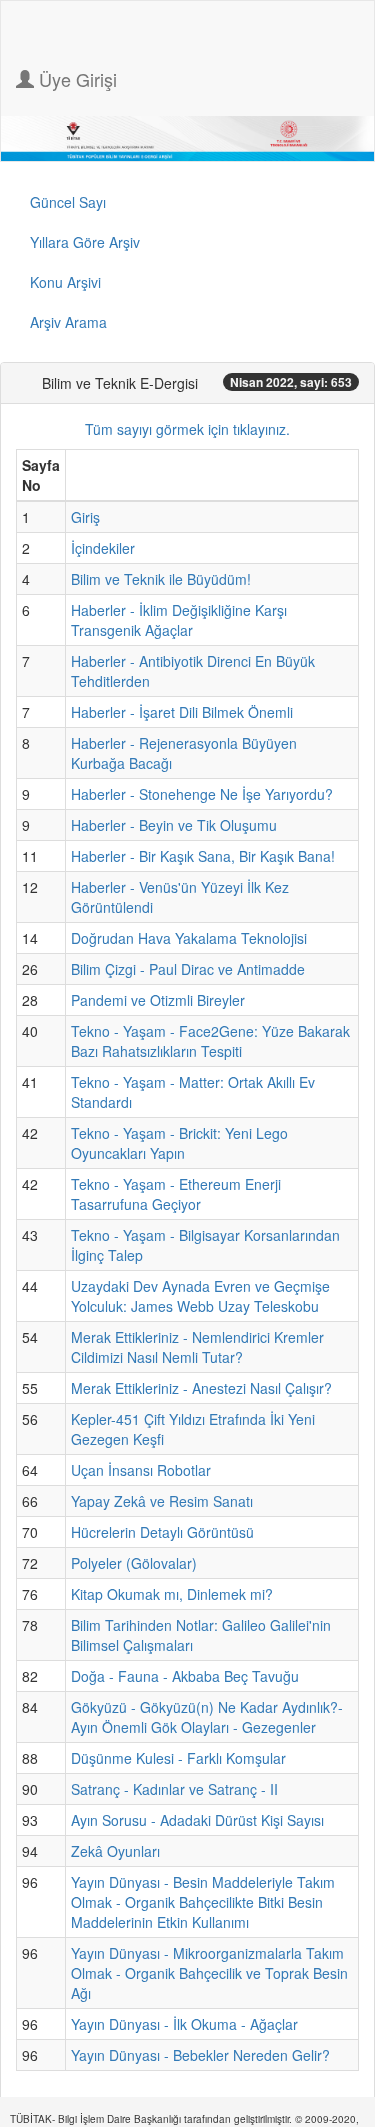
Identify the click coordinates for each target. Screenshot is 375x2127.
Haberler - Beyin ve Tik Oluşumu (174, 825)
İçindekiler (103, 548)
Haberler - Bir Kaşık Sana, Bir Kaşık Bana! (203, 856)
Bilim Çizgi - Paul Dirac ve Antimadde (188, 969)
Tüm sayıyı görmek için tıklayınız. (187, 429)
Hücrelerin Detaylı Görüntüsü (162, 1532)
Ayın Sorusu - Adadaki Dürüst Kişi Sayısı (197, 1820)
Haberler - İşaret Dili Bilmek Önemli (182, 712)
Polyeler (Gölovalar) (134, 1563)
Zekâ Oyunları (115, 1851)
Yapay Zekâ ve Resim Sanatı (162, 1501)
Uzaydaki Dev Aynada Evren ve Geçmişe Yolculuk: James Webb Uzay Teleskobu (200, 1296)
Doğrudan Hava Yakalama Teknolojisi (189, 938)
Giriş (85, 517)
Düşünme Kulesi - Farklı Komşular (178, 1758)
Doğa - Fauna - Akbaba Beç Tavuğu (185, 1676)
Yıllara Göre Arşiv (85, 242)
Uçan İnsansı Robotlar (141, 1470)
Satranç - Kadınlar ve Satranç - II (174, 1789)
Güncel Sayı (68, 202)
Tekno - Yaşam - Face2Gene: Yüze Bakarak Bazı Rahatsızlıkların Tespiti (210, 1041)
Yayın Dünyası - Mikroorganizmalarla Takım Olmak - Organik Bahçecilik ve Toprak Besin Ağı (209, 1973)
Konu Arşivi (65, 282)
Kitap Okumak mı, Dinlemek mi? (172, 1594)
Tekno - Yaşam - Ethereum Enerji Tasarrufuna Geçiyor (176, 1194)
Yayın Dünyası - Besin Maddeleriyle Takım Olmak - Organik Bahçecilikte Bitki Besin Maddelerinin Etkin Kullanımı (203, 1902)
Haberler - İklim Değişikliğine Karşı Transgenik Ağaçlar (179, 620)
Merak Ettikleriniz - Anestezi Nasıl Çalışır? (201, 1388)
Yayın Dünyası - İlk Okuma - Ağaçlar (184, 2024)
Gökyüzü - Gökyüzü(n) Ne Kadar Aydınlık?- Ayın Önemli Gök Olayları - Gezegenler (207, 1717)
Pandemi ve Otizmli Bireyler (158, 1000)
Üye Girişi (75, 79)
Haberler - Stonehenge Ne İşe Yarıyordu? (202, 794)
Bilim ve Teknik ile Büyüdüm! (161, 579)
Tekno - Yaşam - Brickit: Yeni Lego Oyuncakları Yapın (179, 1143)
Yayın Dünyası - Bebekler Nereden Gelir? (200, 2055)
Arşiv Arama (68, 322)
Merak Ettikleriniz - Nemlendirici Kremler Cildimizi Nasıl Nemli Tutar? (197, 1347)
